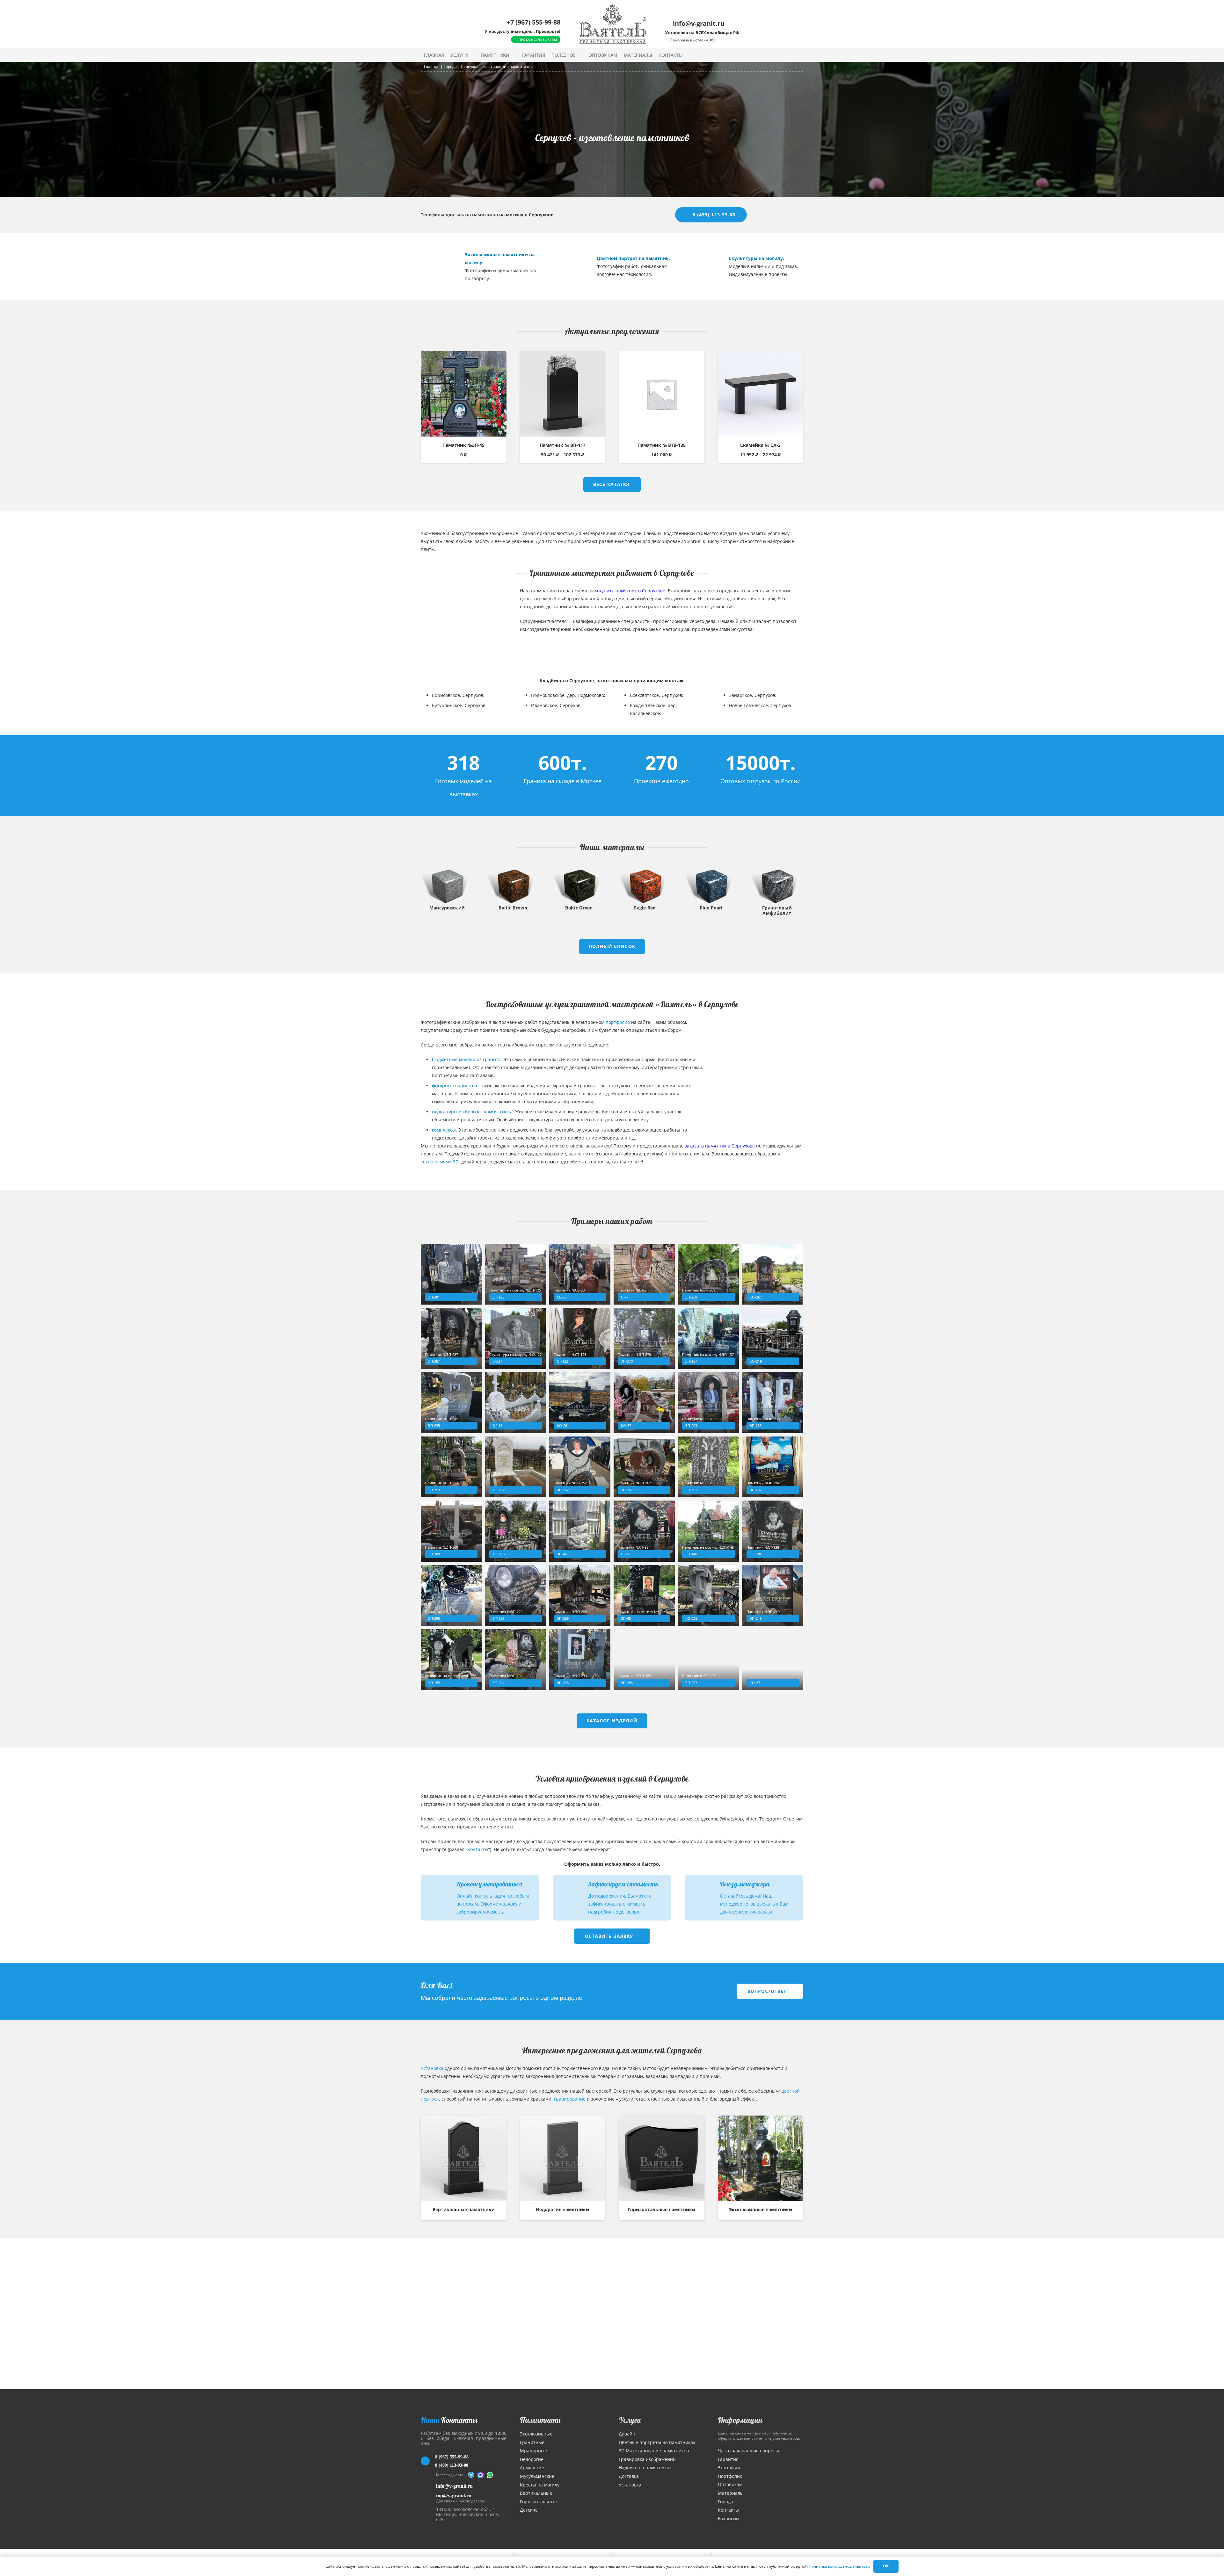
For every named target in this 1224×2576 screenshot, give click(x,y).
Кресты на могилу (540, 2485)
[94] (568, 266)
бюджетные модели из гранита (466, 1059)
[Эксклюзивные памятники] (761, 2158)
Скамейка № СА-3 (760, 445)
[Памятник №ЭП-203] (709, 1403)
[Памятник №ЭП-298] (451, 1596)
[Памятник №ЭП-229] (516, 1596)
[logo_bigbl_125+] (613, 24)
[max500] (481, 2475)
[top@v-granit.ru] (428, 2497)
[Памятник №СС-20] (580, 1274)
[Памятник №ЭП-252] (580, 1467)
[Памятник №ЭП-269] (709, 1274)
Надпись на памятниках (645, 2467)
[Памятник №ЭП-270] (644, 1338)
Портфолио (730, 2476)
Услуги (630, 2420)
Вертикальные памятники (464, 2209)
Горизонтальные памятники (661, 2209)
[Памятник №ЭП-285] (644, 1660)
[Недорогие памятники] (563, 2158)
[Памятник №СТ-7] (644, 1274)
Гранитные (532, 2442)
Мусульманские (537, 2476)
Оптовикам (730, 2484)
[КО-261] (580, 1403)
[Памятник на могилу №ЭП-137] (709, 1338)
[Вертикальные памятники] (464, 2158)
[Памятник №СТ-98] (644, 1531)
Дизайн (627, 2434)
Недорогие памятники (562, 2209)
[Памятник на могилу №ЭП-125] (516, 1274)
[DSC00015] (436, 266)
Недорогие (532, 2459)
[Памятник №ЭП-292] (709, 1467)
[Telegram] (471, 2475)
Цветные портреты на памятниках (657, 2442)
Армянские (532, 2467)
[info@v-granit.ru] (428, 2486)
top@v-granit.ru (454, 2496)
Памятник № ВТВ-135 (662, 445)
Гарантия (728, 2459)
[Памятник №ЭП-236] (773, 1403)
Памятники (540, 2420)
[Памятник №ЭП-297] (709, 1660)
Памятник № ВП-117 (563, 445)
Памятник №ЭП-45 (463, 445)
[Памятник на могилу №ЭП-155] (451, 1660)
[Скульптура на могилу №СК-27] (516, 1338)
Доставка (629, 2476)
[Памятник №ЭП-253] (451, 1467)
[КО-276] (516, 1531)
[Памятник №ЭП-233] (580, 1660)
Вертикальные (536, 2493)
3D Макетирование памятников (654, 2451)
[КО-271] (761, 1061)
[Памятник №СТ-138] (773, 1531)
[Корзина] (787, 55)
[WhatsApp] (490, 2475)
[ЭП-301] (451, 1274)
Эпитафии (729, 2467)
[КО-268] (709, 1596)
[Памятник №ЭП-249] (773, 1596)
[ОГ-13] (516, 1403)
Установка (432, 2068)
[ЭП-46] (580, 1531)
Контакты (478, 1849)
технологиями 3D (440, 1162)
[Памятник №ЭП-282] (773, 1467)
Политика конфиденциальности (839, 2566)
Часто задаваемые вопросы (748, 2451)
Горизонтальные (538, 2502)
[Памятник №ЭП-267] (644, 1467)
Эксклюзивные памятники (761, 2209)
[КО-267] (773, 1274)
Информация (740, 2420)
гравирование (570, 2099)
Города (450, 66)
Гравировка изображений (647, 2459)
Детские (529, 2510)
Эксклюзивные (536, 2434)
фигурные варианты (455, 1085)
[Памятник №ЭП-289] (580, 1596)
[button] (472, 55)
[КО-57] (644, 1403)
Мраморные (533, 2451)
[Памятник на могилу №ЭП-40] (644, 1596)
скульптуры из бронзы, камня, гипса (472, 1112)
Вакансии (728, 2518)
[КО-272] (516, 1467)
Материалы (731, 2493)
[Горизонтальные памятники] (662, 2158)
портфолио (618, 1022)
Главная (432, 66)
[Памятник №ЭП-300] (451, 1531)
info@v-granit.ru (454, 2486)
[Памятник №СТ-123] (580, 1338)
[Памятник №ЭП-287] (451, 1338)
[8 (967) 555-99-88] (428, 2461)
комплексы (444, 1130)
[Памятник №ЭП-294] (516, 1660)
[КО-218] (464, 630)
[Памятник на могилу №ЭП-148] (709, 1531)
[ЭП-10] (700, 266)
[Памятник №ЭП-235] (451, 1403)
